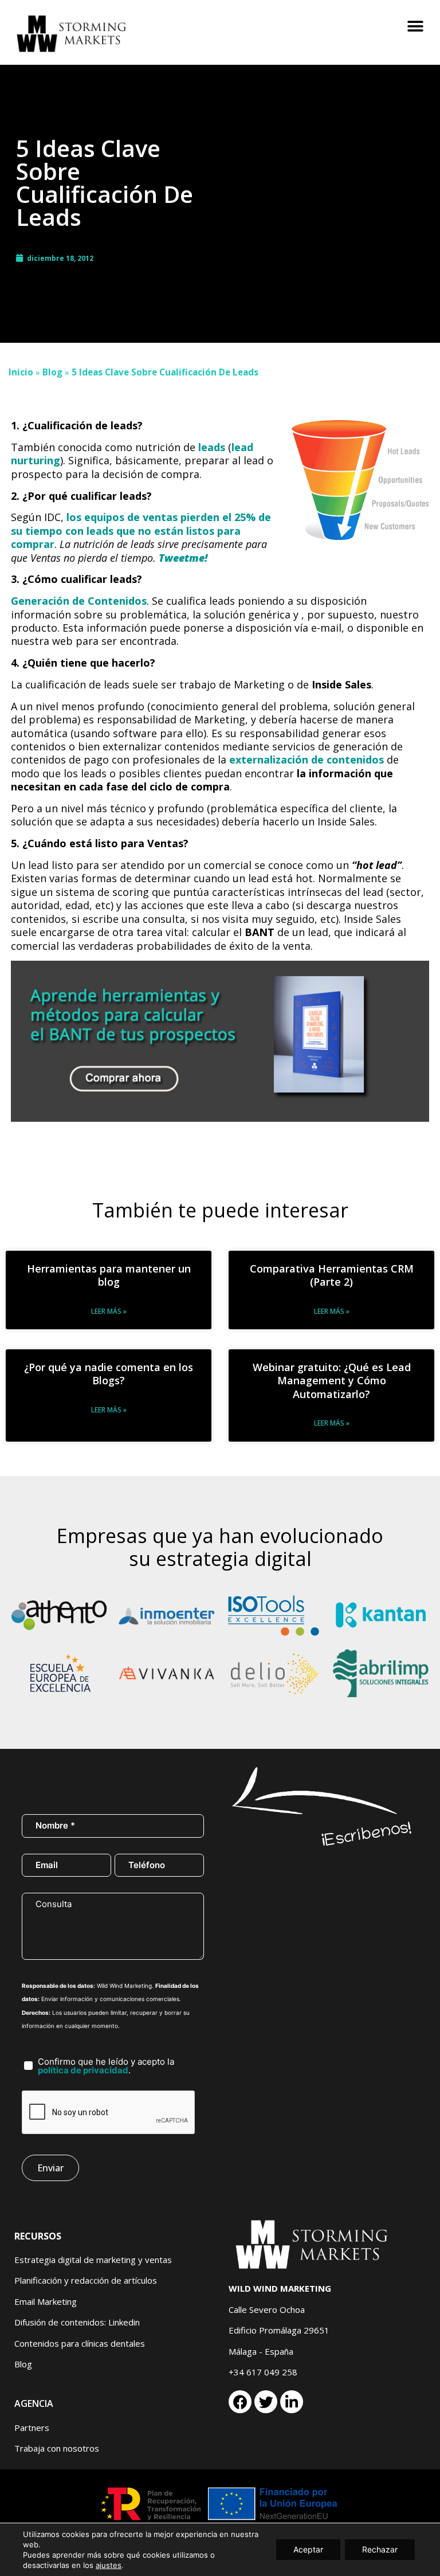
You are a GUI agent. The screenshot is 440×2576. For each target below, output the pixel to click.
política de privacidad (83, 2070)
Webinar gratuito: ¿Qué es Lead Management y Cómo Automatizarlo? (332, 1381)
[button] (416, 27)
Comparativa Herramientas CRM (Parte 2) (332, 1275)
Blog (52, 372)
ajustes (109, 2565)
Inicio (21, 372)
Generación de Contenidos (79, 601)
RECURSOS (38, 2236)
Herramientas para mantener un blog (109, 1275)
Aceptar (308, 2549)
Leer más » (109, 1311)
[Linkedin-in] (292, 2402)
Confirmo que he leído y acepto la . (106, 2066)
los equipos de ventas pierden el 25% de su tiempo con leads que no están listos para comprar (141, 531)
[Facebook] (240, 2402)
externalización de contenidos (307, 760)
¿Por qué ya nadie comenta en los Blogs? (109, 1374)
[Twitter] (266, 2402)
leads (213, 447)
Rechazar (380, 2549)
